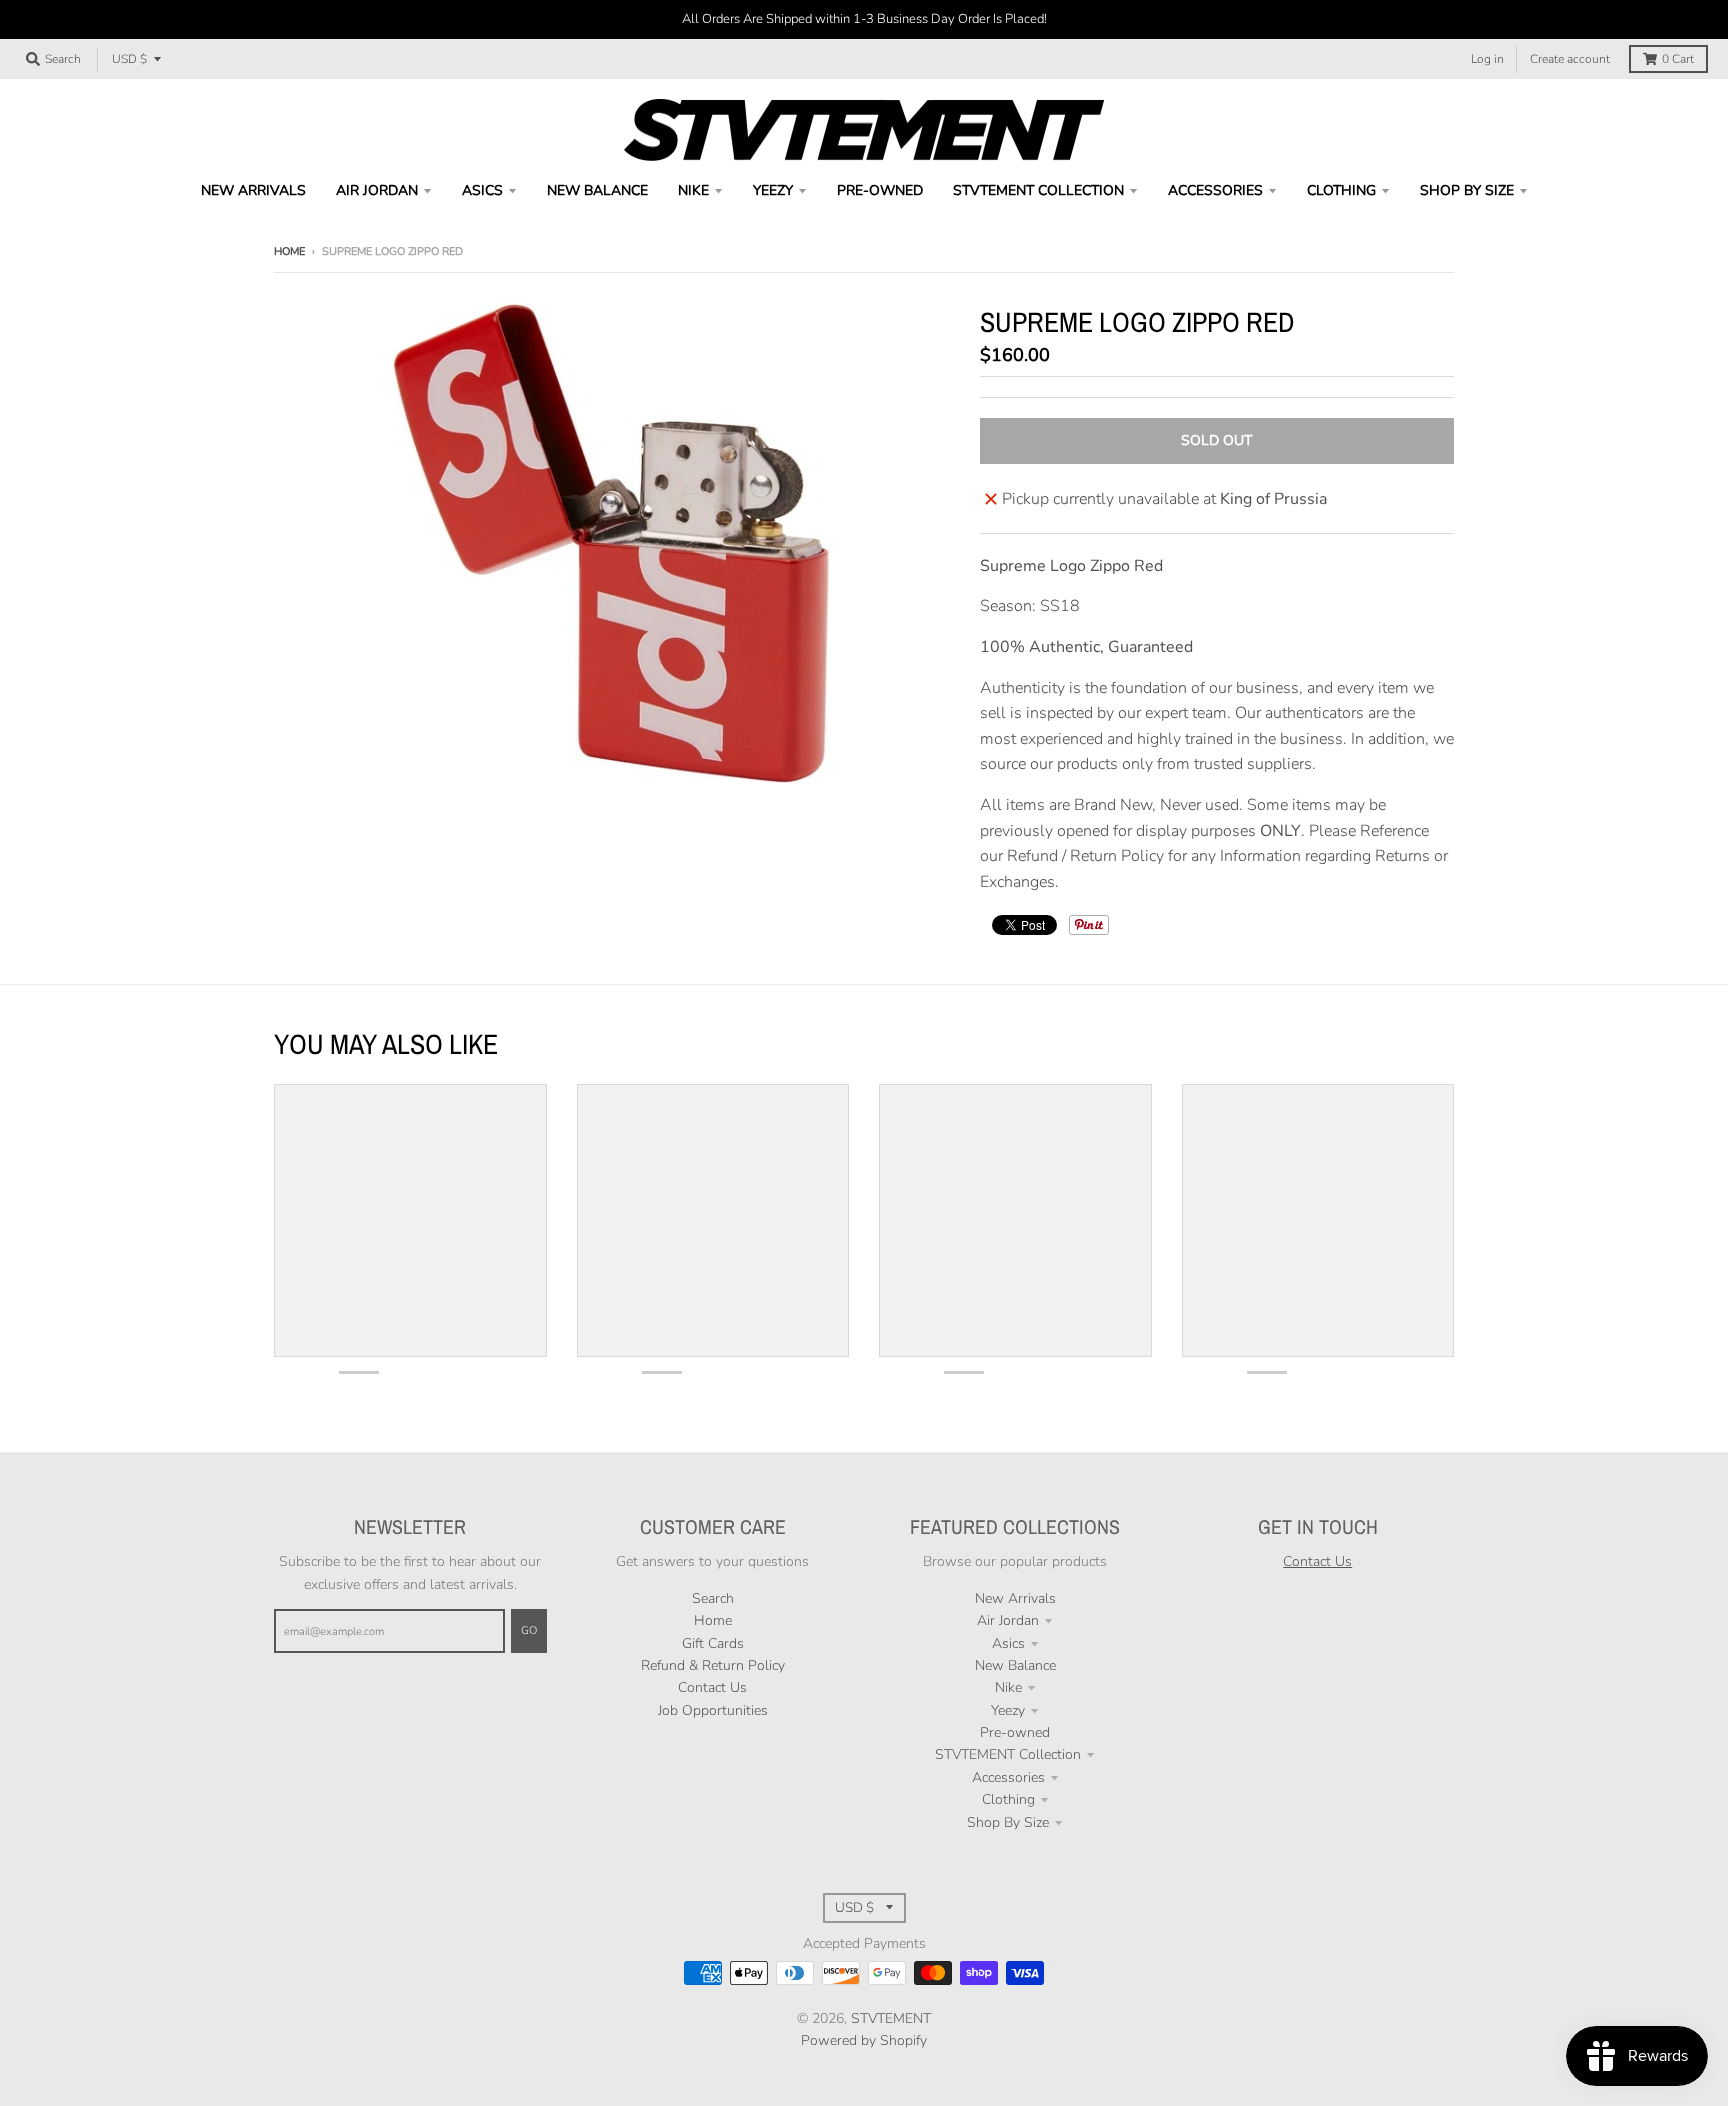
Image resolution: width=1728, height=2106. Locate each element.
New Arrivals (1015, 1598)
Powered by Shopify (864, 2040)
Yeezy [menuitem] (773, 190)
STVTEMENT (891, 2018)
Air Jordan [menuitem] (377, 190)
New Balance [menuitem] (597, 190)
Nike (1008, 1687)
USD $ (129, 59)
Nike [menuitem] (693, 190)
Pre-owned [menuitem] (880, 190)
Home (289, 251)
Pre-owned (1015, 1732)
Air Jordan (1008, 1620)
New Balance (1015, 1665)
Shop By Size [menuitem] (1467, 190)
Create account (1570, 59)
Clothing (1008, 1799)
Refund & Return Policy (713, 1665)
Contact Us (712, 1687)
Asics (1008, 1643)
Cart (1678, 59)
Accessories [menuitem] (1215, 190)
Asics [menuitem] (482, 190)
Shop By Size (1008, 1822)
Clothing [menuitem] (1341, 190)
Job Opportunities (713, 1710)
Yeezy (1008, 1710)
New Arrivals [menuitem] (253, 190)
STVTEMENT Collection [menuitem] (1038, 190)
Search (713, 1598)
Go (529, 1630)
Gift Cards (713, 1643)
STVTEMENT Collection (1008, 1754)
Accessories (1008, 1777)
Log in (1487, 59)
